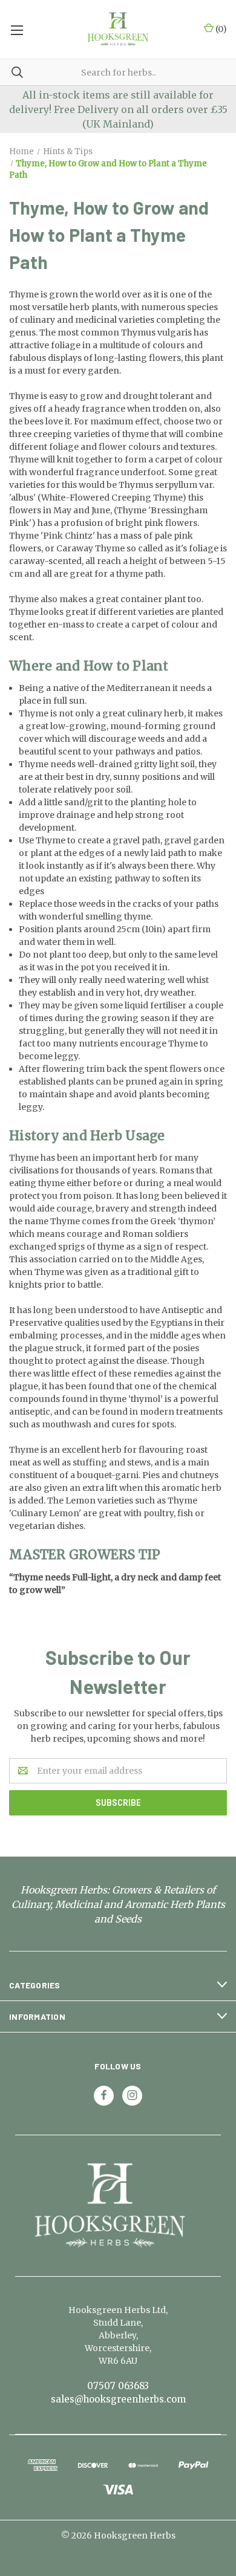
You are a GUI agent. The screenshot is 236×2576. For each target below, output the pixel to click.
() (220, 29)
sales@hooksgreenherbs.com (118, 2399)
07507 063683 (118, 2386)
